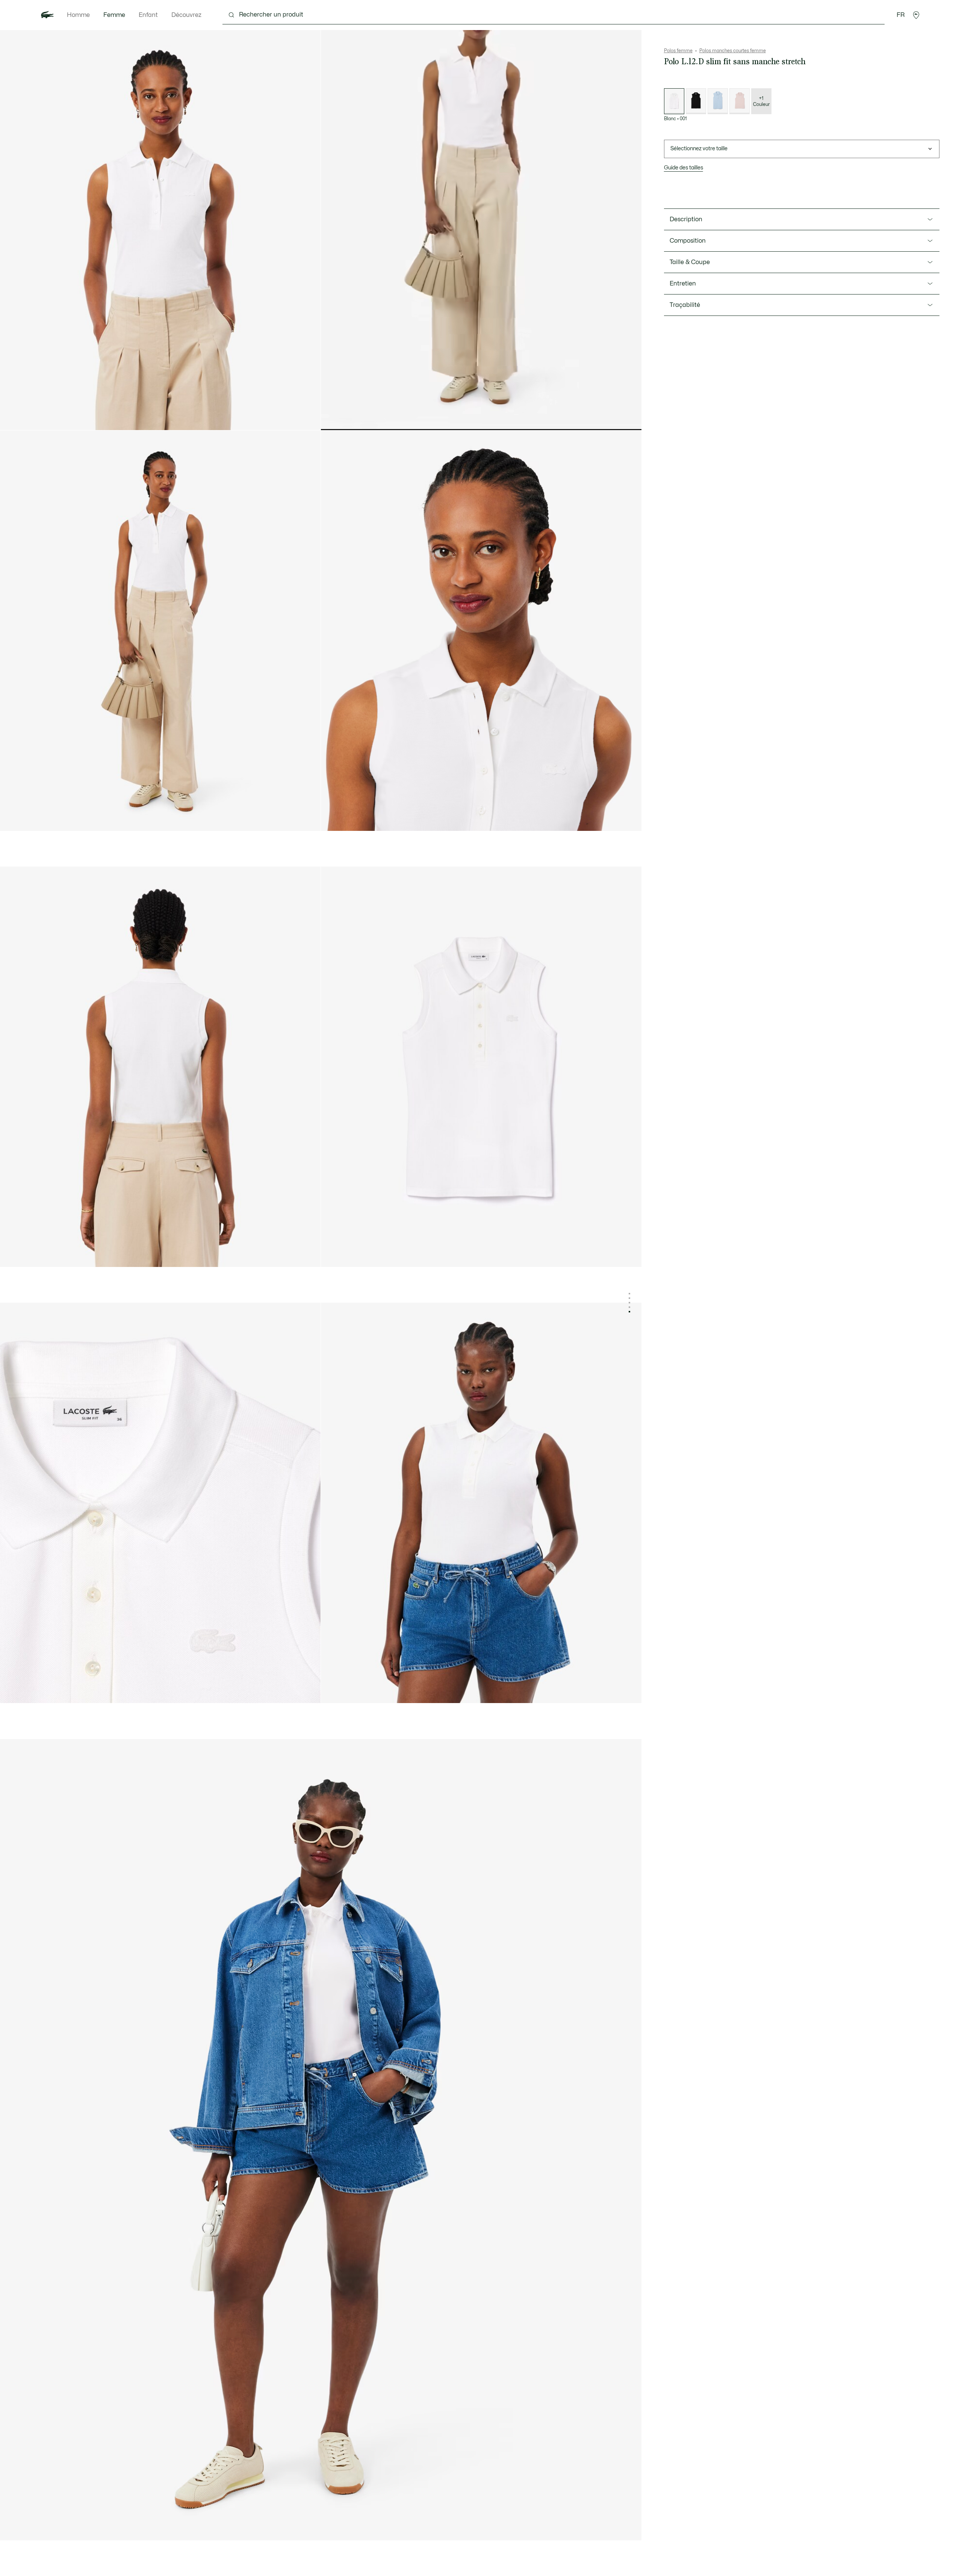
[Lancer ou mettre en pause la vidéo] (334, 418)
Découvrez (186, 15)
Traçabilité (685, 305)
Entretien (683, 284)
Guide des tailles (684, 168)
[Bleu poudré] (718, 101)
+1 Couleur (761, 101)
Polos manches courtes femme (733, 51)
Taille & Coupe (690, 262)
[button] (916, 15)
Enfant (148, 15)
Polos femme (678, 51)
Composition (688, 241)
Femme (114, 15)
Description (686, 219)
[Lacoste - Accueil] (47, 15)
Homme (78, 15)
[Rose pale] (740, 101)
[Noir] (696, 101)
